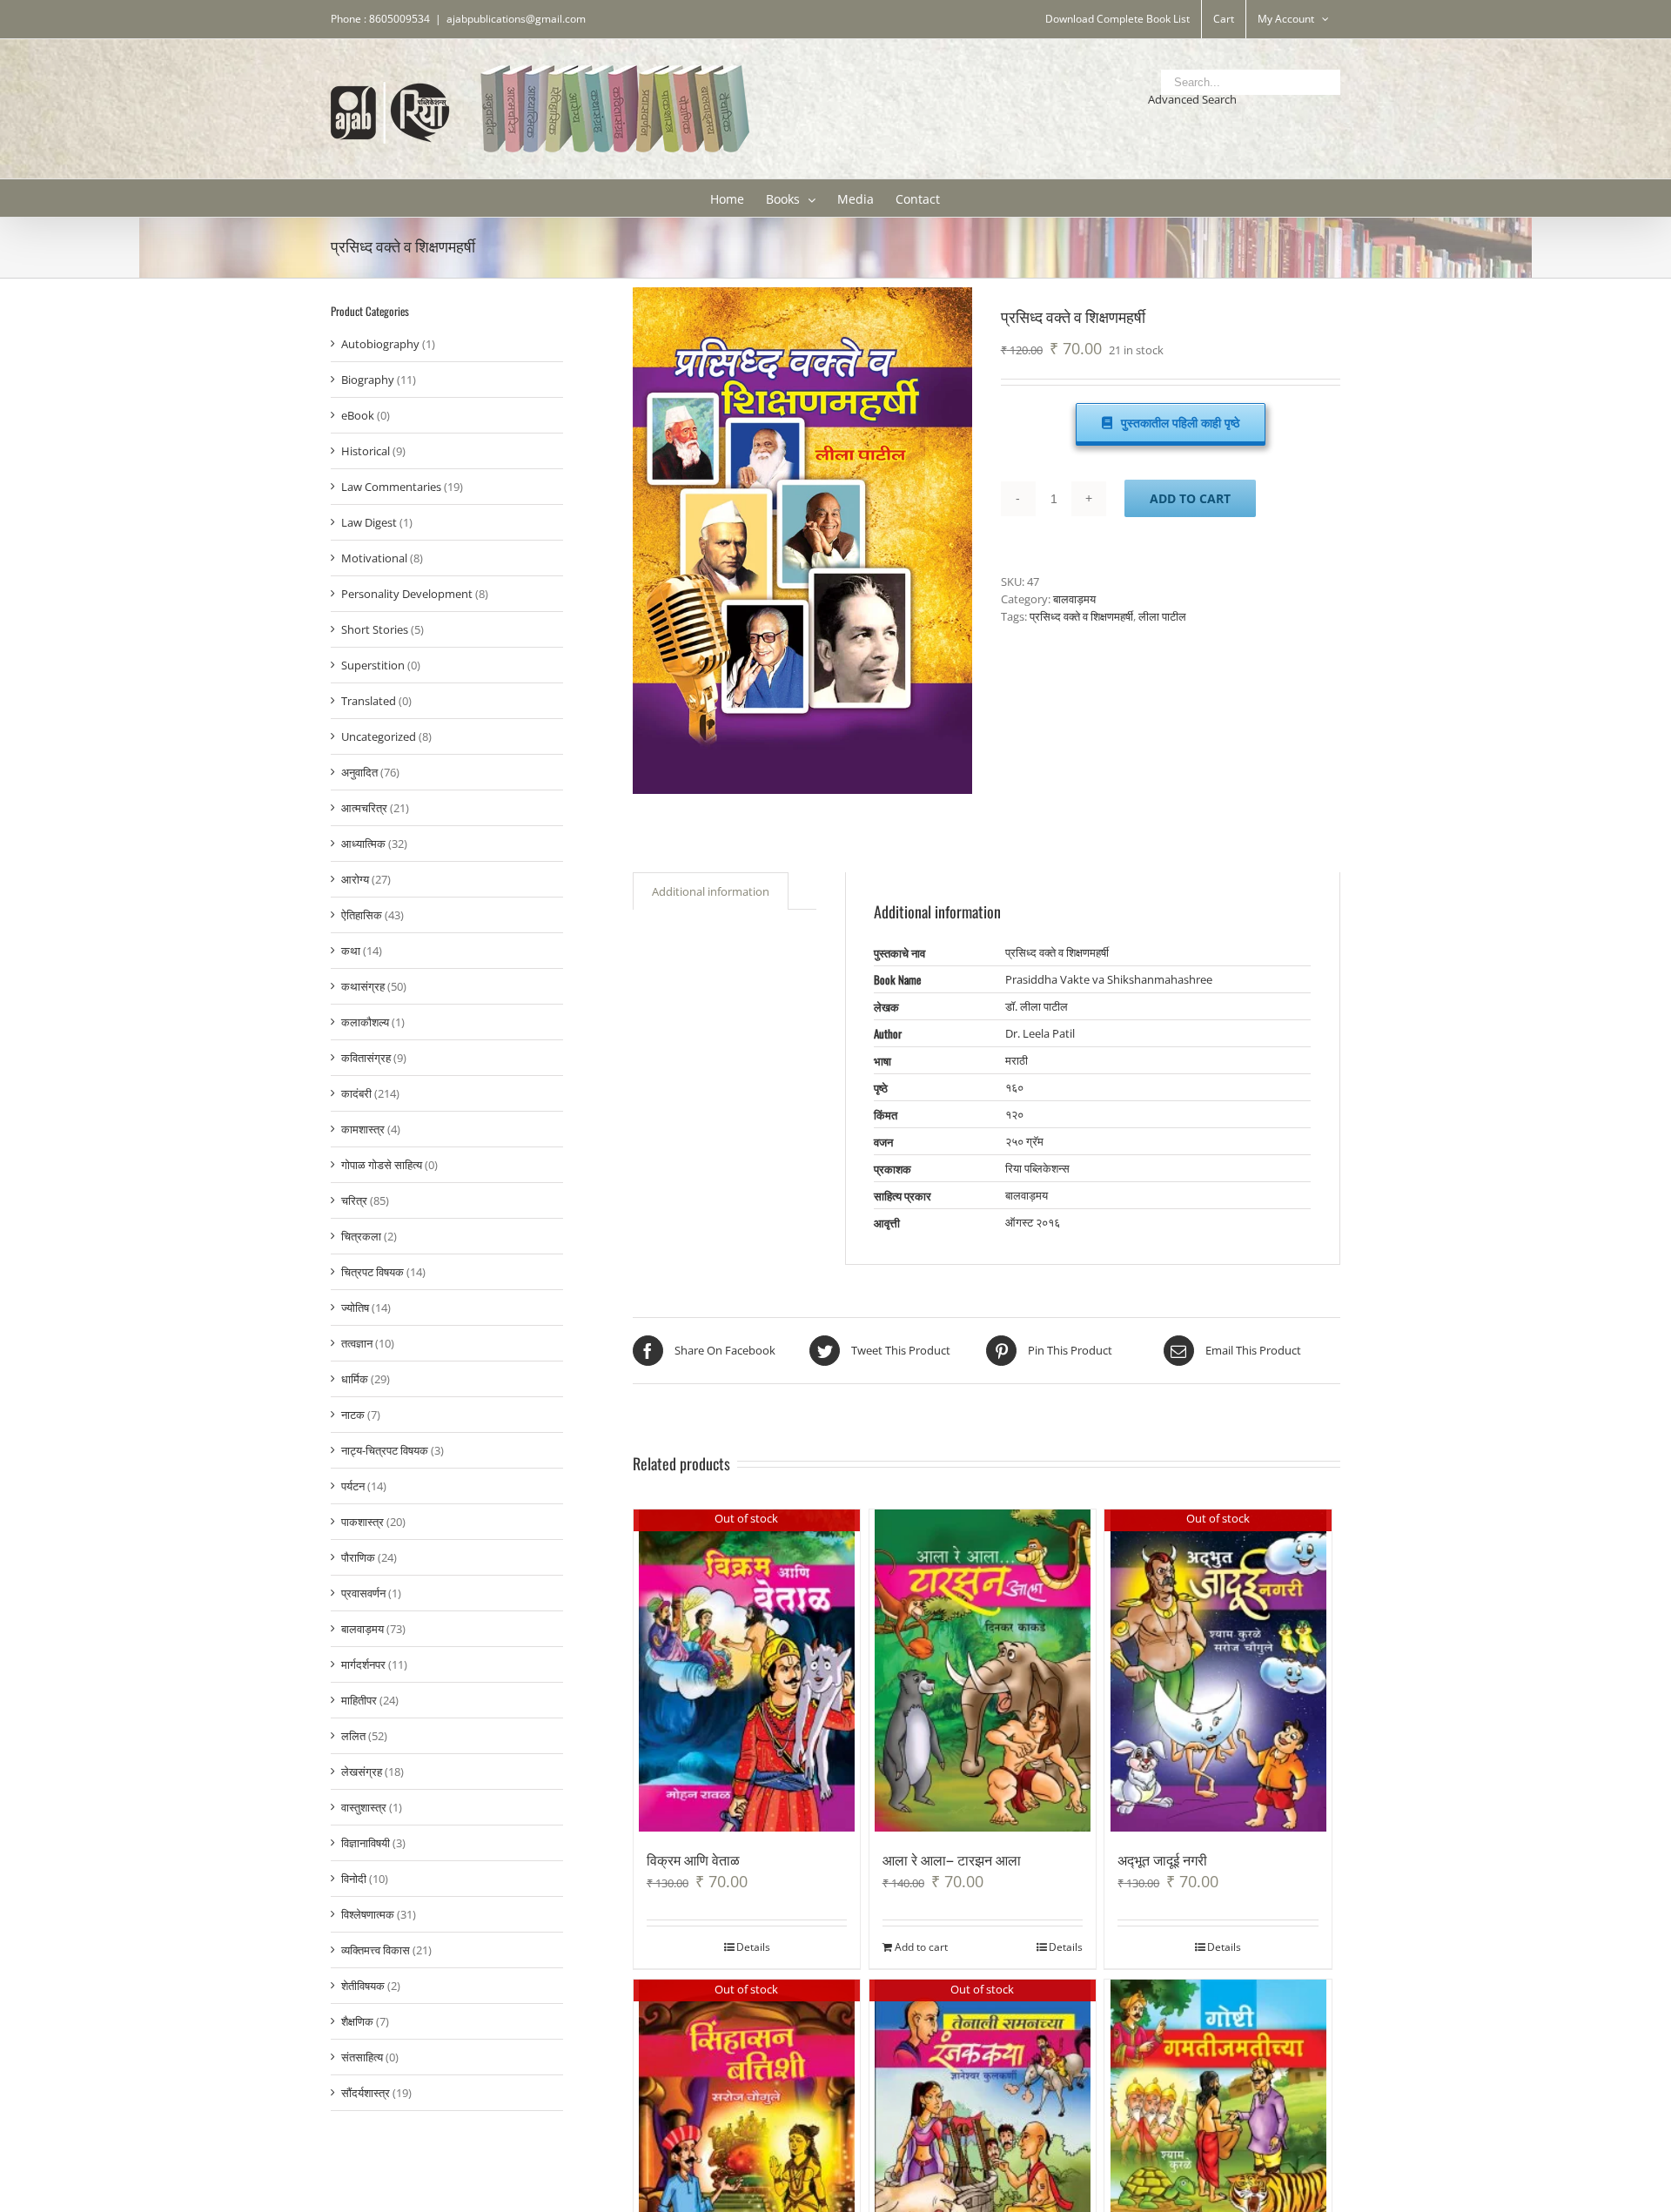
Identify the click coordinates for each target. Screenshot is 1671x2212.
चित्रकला (361, 1236)
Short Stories (375, 629)
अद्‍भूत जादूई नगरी (1162, 1859)
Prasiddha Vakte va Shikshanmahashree (1109, 979)
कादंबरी (356, 1093)
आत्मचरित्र (364, 808)
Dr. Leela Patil (1040, 1033)
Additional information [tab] (711, 891)
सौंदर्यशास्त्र (366, 2093)
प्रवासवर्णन (363, 1593)
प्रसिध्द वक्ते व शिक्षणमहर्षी (1081, 616)
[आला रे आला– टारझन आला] (983, 1671)
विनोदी (354, 1879)
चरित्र (354, 1200)
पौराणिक (358, 1557)
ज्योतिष (355, 1308)
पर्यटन (353, 1486)
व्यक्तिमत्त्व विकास (376, 1950)
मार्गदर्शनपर (363, 1664)
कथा (351, 951)
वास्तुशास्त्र (364, 1807)
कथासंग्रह (363, 986)
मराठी (1017, 1060)
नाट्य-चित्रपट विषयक (385, 1450)
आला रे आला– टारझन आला (952, 1859)
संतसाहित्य (362, 2057)
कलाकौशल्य (365, 1022)
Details (753, 1947)
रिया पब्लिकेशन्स (1037, 1168)
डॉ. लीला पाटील (1037, 1006)
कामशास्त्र (363, 1129)
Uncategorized (379, 736)
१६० (1014, 1087)
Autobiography (380, 344)
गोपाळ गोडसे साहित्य (382, 1165)
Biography (368, 380)
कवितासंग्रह (366, 1058)
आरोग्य (355, 879)
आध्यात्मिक (363, 844)
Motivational (374, 558)
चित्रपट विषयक (372, 1272)
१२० (1014, 1114)
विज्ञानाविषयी (366, 1843)
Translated (369, 701)
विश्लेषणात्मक (368, 1914)
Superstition (373, 665)
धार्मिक (355, 1379)
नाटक (353, 1415)
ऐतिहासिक (362, 915)
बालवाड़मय (1074, 599)
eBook (358, 415)
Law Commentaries (391, 487)
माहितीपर (359, 1700)
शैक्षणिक (357, 2021)
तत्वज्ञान (357, 1343)
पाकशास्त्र (362, 1522)
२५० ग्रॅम (1024, 1141)
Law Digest (369, 522)
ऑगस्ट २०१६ (1033, 1222)
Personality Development (407, 594)
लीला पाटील (1162, 616)
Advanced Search (1192, 99)
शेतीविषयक (363, 1986)
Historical (366, 451)
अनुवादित (359, 772)
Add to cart (1190, 498)
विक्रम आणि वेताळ (693, 1859)
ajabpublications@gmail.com (516, 19)
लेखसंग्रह (362, 1772)
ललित (353, 1736)
